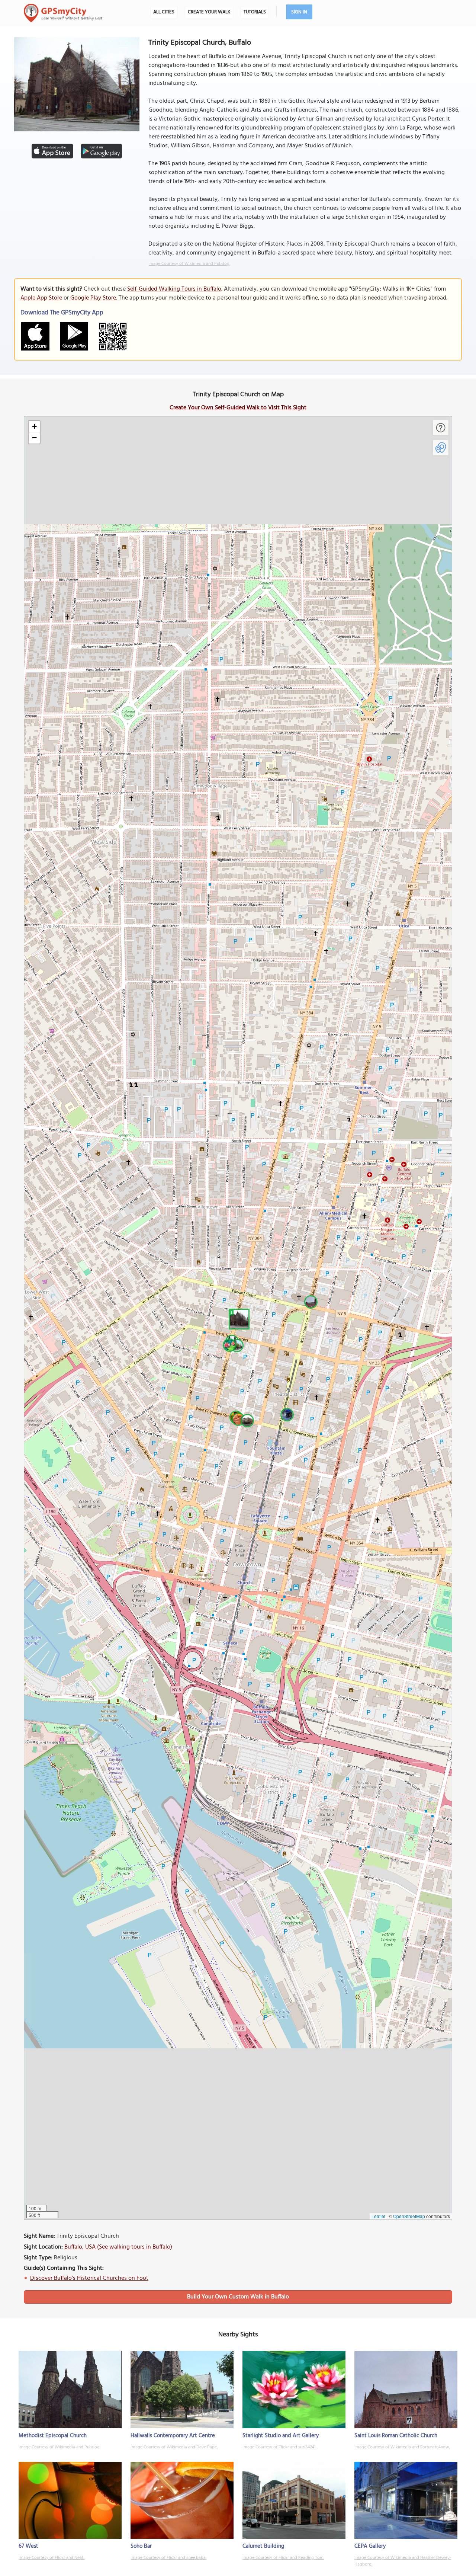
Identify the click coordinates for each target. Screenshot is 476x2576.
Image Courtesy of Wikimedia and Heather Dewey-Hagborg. (403, 2561)
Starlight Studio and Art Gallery (281, 2436)
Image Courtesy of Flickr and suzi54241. (279, 2447)
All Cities (164, 12)
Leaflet (378, 2216)
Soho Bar (141, 2546)
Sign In (299, 12)
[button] (238, 1318)
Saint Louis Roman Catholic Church (396, 2436)
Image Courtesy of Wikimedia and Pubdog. (189, 264)
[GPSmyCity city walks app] (63, 13)
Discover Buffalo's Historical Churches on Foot (89, 2278)
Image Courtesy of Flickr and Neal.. (52, 2558)
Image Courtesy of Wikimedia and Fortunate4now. (402, 2447)
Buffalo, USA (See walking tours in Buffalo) (118, 2247)
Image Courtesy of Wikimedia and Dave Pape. (174, 2447)
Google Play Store (93, 298)
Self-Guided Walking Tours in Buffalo (174, 289)
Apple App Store (41, 298)
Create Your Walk (209, 12)
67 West (28, 2546)
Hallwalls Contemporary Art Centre (173, 2436)
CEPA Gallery (370, 2546)
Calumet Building (263, 2546)
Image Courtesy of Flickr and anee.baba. (168, 2558)
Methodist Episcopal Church (53, 2436)
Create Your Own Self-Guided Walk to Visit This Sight (238, 408)
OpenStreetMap (409, 2216)
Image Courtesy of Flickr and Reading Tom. (283, 2558)
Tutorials (255, 12)
